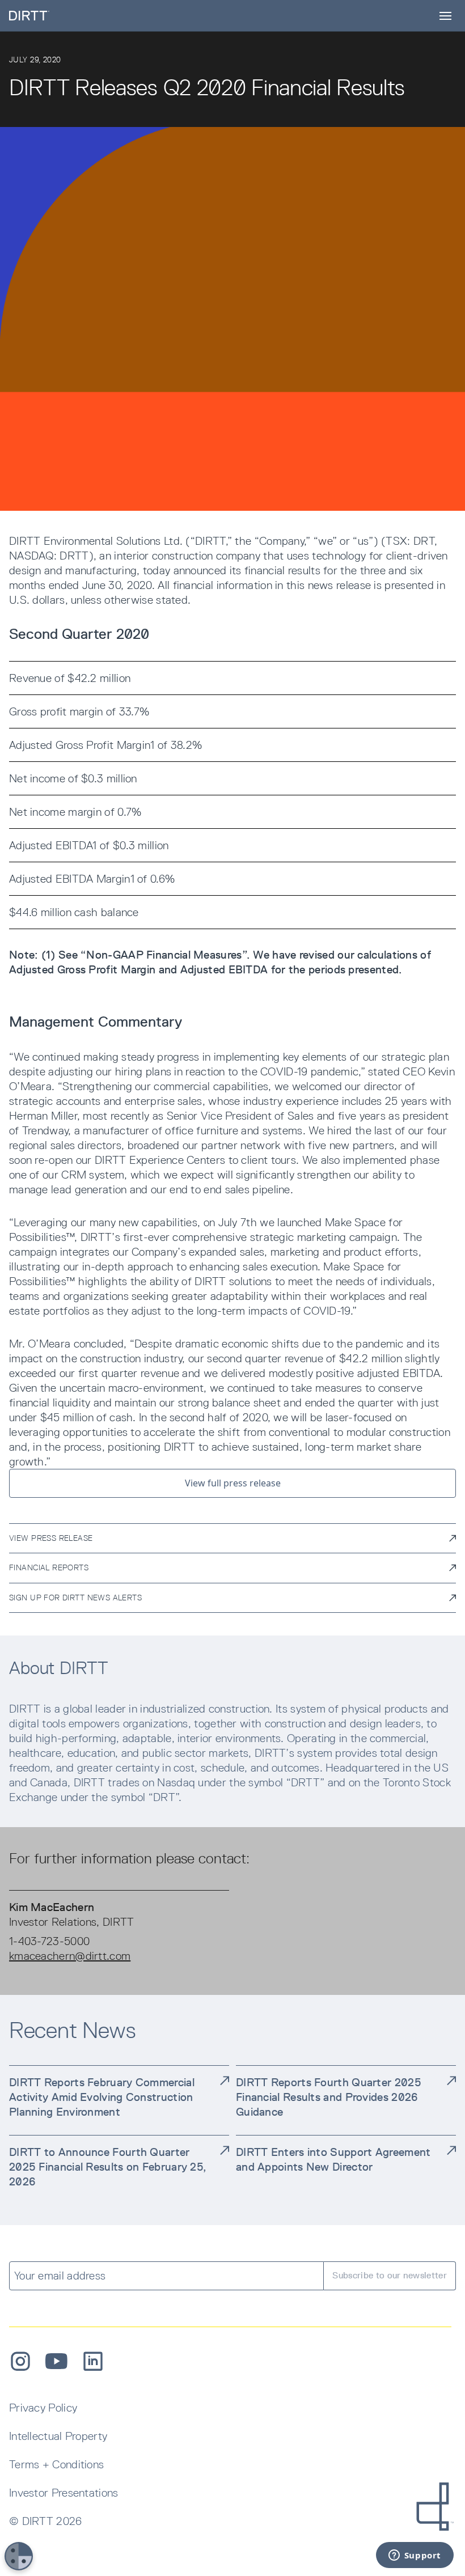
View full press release (233, 1483)
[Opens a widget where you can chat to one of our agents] (415, 2556)
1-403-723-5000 (49, 1941)
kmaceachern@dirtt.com (70, 1956)
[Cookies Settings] (19, 2556)
